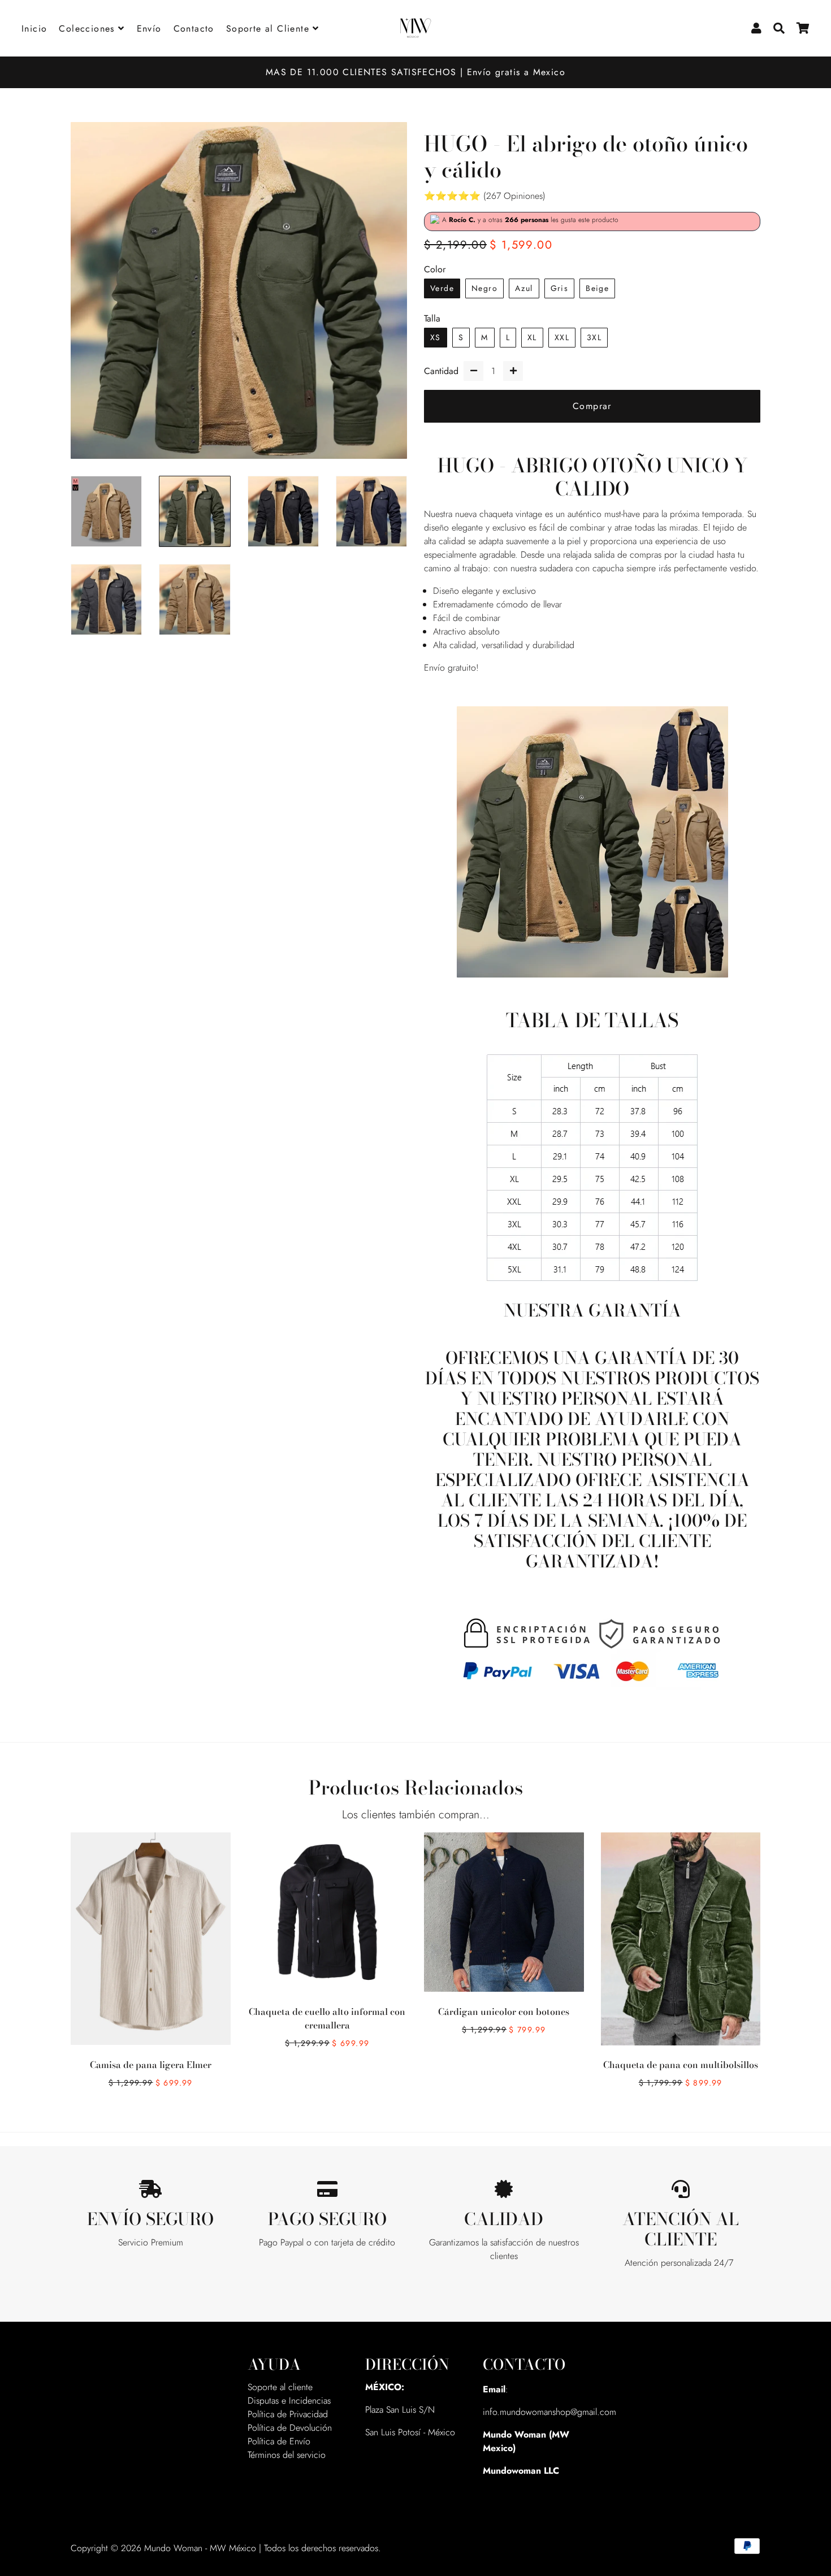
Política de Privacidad (288, 2414)
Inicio (34, 29)
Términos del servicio (287, 2455)
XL (532, 337)
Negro (484, 288)
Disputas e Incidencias (289, 2401)
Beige (597, 288)
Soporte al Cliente (270, 29)
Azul (524, 288)
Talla (432, 318)
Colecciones (88, 29)
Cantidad (441, 371)
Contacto (194, 29)
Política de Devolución (290, 2428)
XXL (562, 337)
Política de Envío (279, 2441)
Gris (560, 288)
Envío (149, 29)
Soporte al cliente (280, 2387)
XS (436, 337)
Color (435, 269)
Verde (442, 288)
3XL (594, 337)
